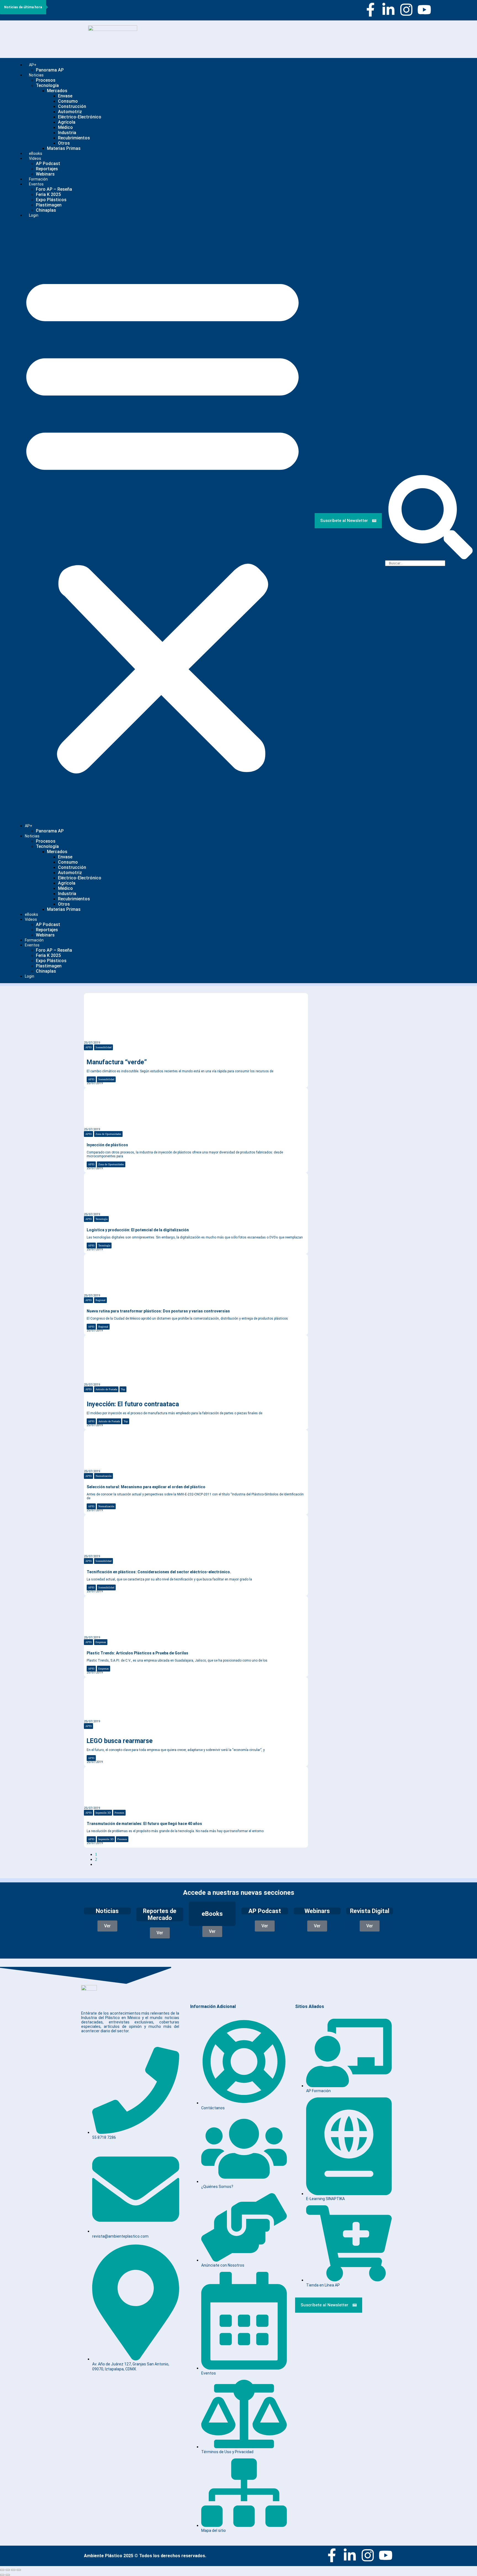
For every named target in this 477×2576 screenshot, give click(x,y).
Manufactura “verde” (117, 1062)
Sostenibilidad (104, 1047)
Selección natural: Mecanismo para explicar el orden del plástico (146, 1487)
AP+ (33, 65)
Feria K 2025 (48, 194)
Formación (34, 940)
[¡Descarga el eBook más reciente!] (324, 1002)
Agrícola (67, 122)
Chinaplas (46, 210)
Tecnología (47, 85)
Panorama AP (50, 70)
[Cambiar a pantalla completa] (8, 2570)
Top (123, 1389)
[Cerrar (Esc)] (19, 2570)
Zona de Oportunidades (108, 1134)
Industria (67, 133)
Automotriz (70, 112)
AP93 (88, 1047)
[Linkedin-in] (388, 10)
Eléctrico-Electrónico (80, 117)
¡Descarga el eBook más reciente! (345, 1019)
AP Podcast (48, 164)
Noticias (36, 75)
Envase (65, 96)
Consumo (68, 101)
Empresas (101, 1642)
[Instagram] (406, 10)
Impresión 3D (103, 1813)
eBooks (31, 914)
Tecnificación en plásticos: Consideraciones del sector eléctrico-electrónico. (159, 1572)
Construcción (72, 106)
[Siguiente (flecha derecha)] (8, 2575)
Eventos (36, 184)
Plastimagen (49, 205)
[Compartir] (13, 2570)
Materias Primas (64, 148)
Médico (65, 127)
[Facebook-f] (370, 10)
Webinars (45, 935)
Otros (64, 143)
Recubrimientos (74, 138)
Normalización (104, 1476)
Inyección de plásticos (107, 1145)
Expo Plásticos (51, 200)
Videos (35, 158)
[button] (162, 521)
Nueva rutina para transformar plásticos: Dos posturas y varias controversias (158, 1311)
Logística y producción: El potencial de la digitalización (138, 1230)
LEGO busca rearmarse (120, 1741)
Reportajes (47, 169)
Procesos (46, 80)
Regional (100, 1300)
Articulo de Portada (106, 1389)
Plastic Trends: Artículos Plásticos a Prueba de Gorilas (137, 1653)
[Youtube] (424, 10)
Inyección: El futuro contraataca (133, 1404)
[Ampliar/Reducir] (2, 2570)
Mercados (57, 91)
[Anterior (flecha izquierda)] (2, 2575)
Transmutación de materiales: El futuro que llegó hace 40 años (144, 1824)
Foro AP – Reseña (54, 189)
